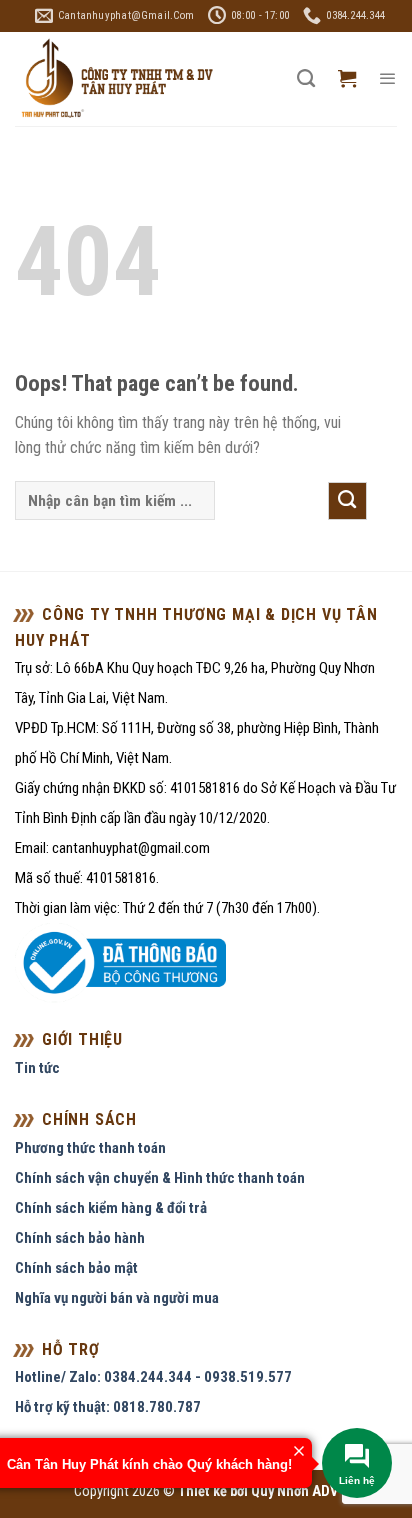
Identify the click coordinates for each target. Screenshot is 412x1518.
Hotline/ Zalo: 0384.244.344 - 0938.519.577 (153, 1377)
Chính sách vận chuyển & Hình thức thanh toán (160, 1178)
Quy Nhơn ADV (294, 1491)
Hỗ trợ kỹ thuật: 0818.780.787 (108, 1407)
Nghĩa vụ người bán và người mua (117, 1298)
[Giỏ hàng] (347, 79)
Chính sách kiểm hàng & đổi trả (111, 1208)
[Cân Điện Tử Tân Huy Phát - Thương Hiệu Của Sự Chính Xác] (116, 79)
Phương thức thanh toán (90, 1148)
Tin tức (37, 1068)
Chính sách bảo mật (76, 1268)
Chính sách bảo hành (80, 1238)
